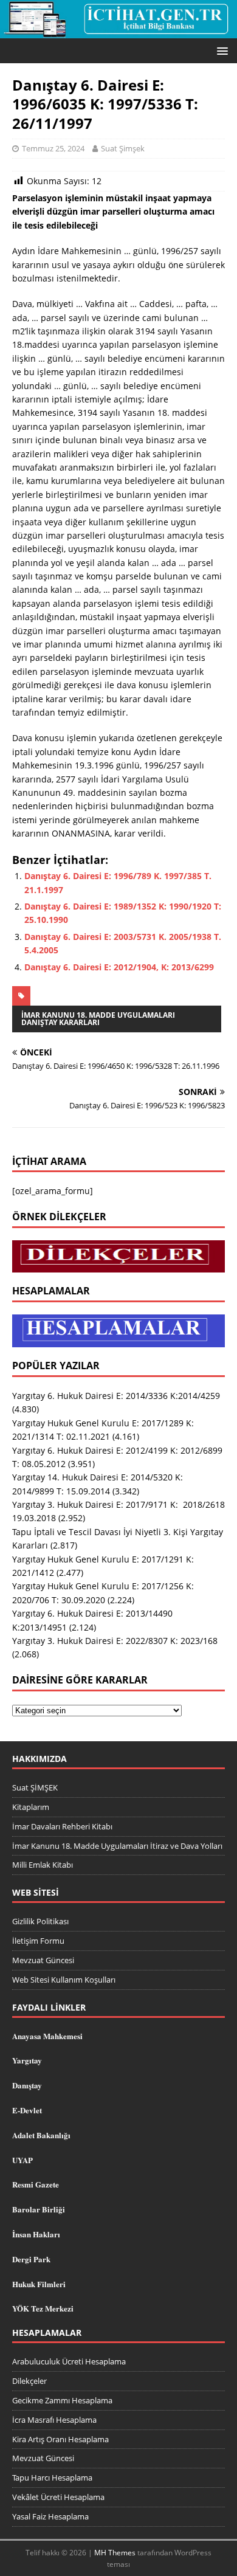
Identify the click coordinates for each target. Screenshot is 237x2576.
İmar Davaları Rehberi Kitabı (62, 1826)
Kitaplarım (31, 1807)
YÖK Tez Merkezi (43, 2308)
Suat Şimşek (123, 148)
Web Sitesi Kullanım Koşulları (64, 1980)
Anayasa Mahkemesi (47, 2036)
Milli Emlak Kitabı (43, 1865)
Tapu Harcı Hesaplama (52, 2478)
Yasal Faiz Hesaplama (50, 2516)
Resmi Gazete (36, 2184)
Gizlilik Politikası (40, 1921)
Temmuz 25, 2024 (53, 148)
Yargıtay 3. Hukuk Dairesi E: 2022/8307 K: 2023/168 (115, 1641)
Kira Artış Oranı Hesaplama (60, 2439)
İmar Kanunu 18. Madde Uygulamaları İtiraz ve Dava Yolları (117, 1846)
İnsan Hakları (36, 2234)
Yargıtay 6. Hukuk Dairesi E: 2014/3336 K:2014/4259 (116, 1396)
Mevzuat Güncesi (43, 1960)
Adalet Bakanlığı (41, 2135)
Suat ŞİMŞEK (35, 1787)
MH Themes (115, 2553)
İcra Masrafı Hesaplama (54, 2420)
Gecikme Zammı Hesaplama (62, 2400)
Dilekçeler (29, 2381)
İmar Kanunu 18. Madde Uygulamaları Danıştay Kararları (98, 1019)
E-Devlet (27, 2110)
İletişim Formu (38, 1941)
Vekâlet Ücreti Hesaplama (58, 2497)
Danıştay (27, 2085)
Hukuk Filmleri (39, 2284)
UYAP (22, 2160)
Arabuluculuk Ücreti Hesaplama (69, 2361)
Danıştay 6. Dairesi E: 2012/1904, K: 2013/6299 (119, 967)
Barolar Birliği (39, 2209)
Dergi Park (31, 2259)
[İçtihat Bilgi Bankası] (118, 31)
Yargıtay (27, 2060)
